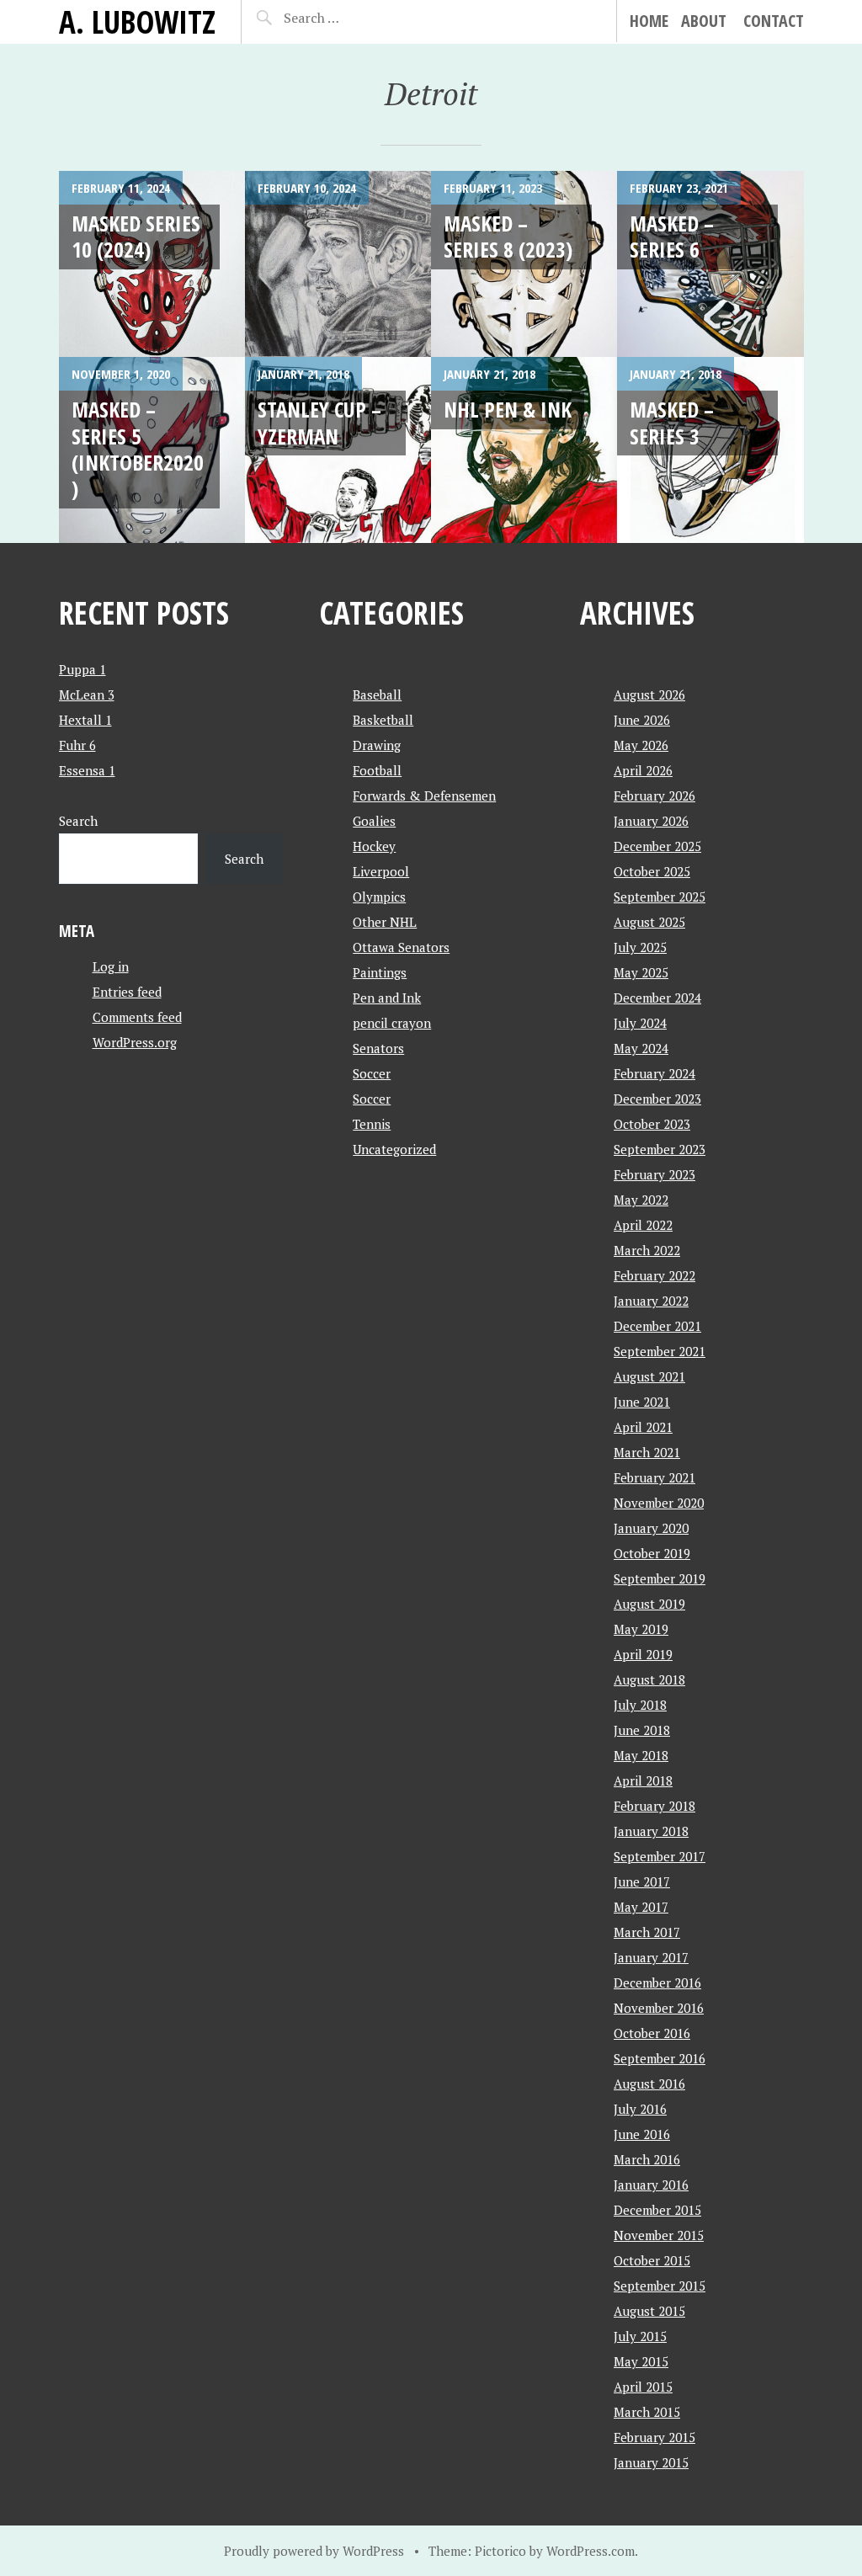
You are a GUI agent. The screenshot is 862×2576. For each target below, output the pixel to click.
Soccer (372, 1073)
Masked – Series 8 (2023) (508, 236)
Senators (378, 1048)
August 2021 (649, 1376)
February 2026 (654, 796)
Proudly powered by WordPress (314, 2551)
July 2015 (640, 2336)
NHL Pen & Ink (508, 409)
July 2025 (640, 947)
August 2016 (649, 2084)
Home (649, 21)
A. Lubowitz (137, 21)
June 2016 (642, 2134)
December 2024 (657, 998)
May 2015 (641, 2361)
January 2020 (651, 1528)
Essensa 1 (87, 770)
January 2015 (651, 2462)
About (704, 21)
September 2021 (660, 1351)
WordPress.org (135, 1042)
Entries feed (127, 992)
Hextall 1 (85, 720)
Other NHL (385, 922)
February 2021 (654, 1477)
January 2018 (651, 1831)
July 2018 (640, 1705)
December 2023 (657, 1099)
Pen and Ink (387, 998)
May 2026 (641, 745)
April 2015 (643, 2387)
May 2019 (641, 1629)
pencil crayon (392, 1023)
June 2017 (642, 1881)
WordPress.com (591, 2551)
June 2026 (642, 720)
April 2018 (643, 1780)
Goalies (374, 821)
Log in (111, 966)
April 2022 (643, 1225)
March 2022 (647, 1250)
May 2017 (641, 1907)
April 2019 (643, 1654)
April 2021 (643, 1427)
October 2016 (652, 2033)
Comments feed (137, 1017)
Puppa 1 (82, 669)
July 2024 (640, 1023)
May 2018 (641, 1755)
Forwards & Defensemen (424, 796)
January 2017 (651, 1957)
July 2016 (640, 2109)
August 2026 (649, 695)
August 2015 (649, 2311)
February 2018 (654, 1806)
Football (377, 770)
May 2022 (641, 1200)
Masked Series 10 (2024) (136, 236)
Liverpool (381, 871)
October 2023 (652, 1124)
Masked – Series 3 (672, 422)
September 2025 (660, 897)
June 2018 (642, 1730)
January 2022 (651, 1301)
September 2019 (660, 1578)
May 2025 (641, 972)
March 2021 (647, 1452)
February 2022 (654, 1275)
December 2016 (657, 1983)
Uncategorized (394, 1149)
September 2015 (660, 2286)
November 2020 (659, 1503)
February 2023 (654, 1174)
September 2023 (660, 1149)
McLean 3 (87, 695)
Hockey (374, 846)
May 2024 (641, 1048)
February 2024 (654, 1073)
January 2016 (651, 2185)
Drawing (377, 745)
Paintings (380, 972)
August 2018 (649, 1679)
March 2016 (647, 2159)
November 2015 (659, 2235)
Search (78, 821)
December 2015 (657, 2210)
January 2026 (651, 821)
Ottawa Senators (401, 947)
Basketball (383, 720)
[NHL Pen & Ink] (524, 450)
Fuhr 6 (77, 745)
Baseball (377, 695)
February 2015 (654, 2437)
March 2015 (647, 2412)
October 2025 (652, 871)
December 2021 (657, 1326)
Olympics (379, 897)
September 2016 (660, 2058)
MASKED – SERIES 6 (672, 236)
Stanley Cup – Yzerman (319, 422)
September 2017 (660, 1856)
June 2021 (642, 1402)
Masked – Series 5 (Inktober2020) (138, 449)
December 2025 (657, 846)
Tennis (372, 1124)
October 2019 (652, 1553)
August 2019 (649, 1604)
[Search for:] (341, 18)
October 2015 (652, 2260)
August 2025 (649, 922)
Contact (774, 21)
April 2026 (643, 770)
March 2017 (647, 1932)
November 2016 (659, 2008)
